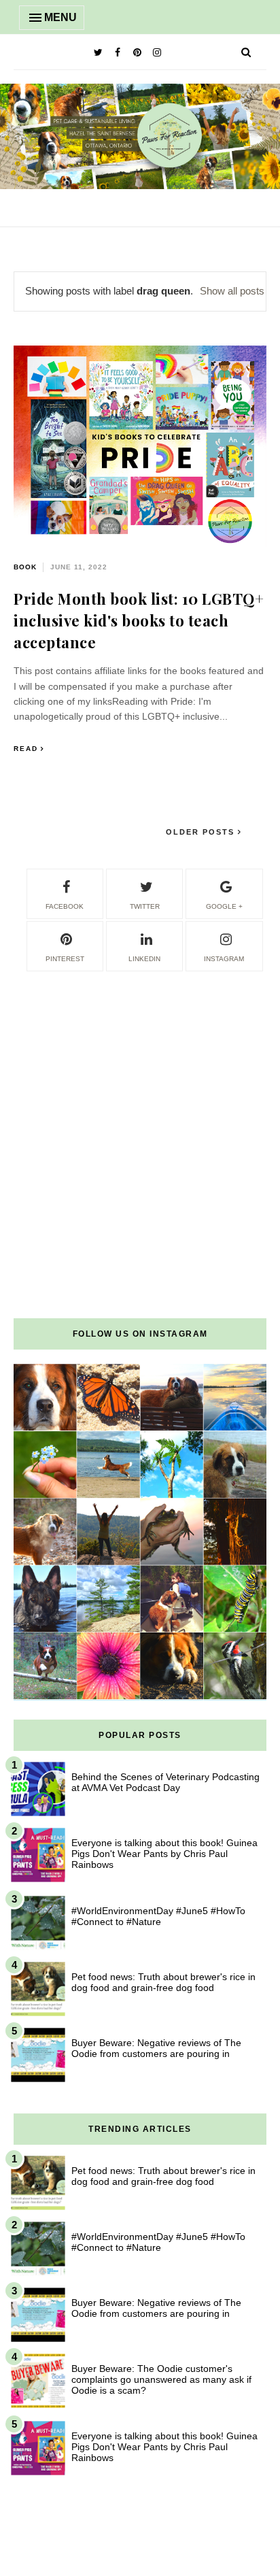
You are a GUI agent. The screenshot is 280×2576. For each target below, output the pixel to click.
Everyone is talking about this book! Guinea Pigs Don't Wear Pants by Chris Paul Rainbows (164, 1854)
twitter (145, 906)
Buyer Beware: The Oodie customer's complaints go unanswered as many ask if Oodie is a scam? (161, 2379)
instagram (224, 959)
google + (224, 906)
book (25, 567)
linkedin (144, 959)
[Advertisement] (140, 1114)
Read (26, 749)
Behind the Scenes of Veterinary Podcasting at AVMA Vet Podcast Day (165, 1782)
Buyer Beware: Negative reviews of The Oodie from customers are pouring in (156, 2048)
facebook (65, 906)
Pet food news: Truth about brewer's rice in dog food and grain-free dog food (163, 1982)
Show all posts (232, 291)
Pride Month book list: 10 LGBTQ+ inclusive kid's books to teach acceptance (139, 620)
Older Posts (202, 832)
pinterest (65, 959)
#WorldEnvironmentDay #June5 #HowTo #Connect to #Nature (158, 1916)
